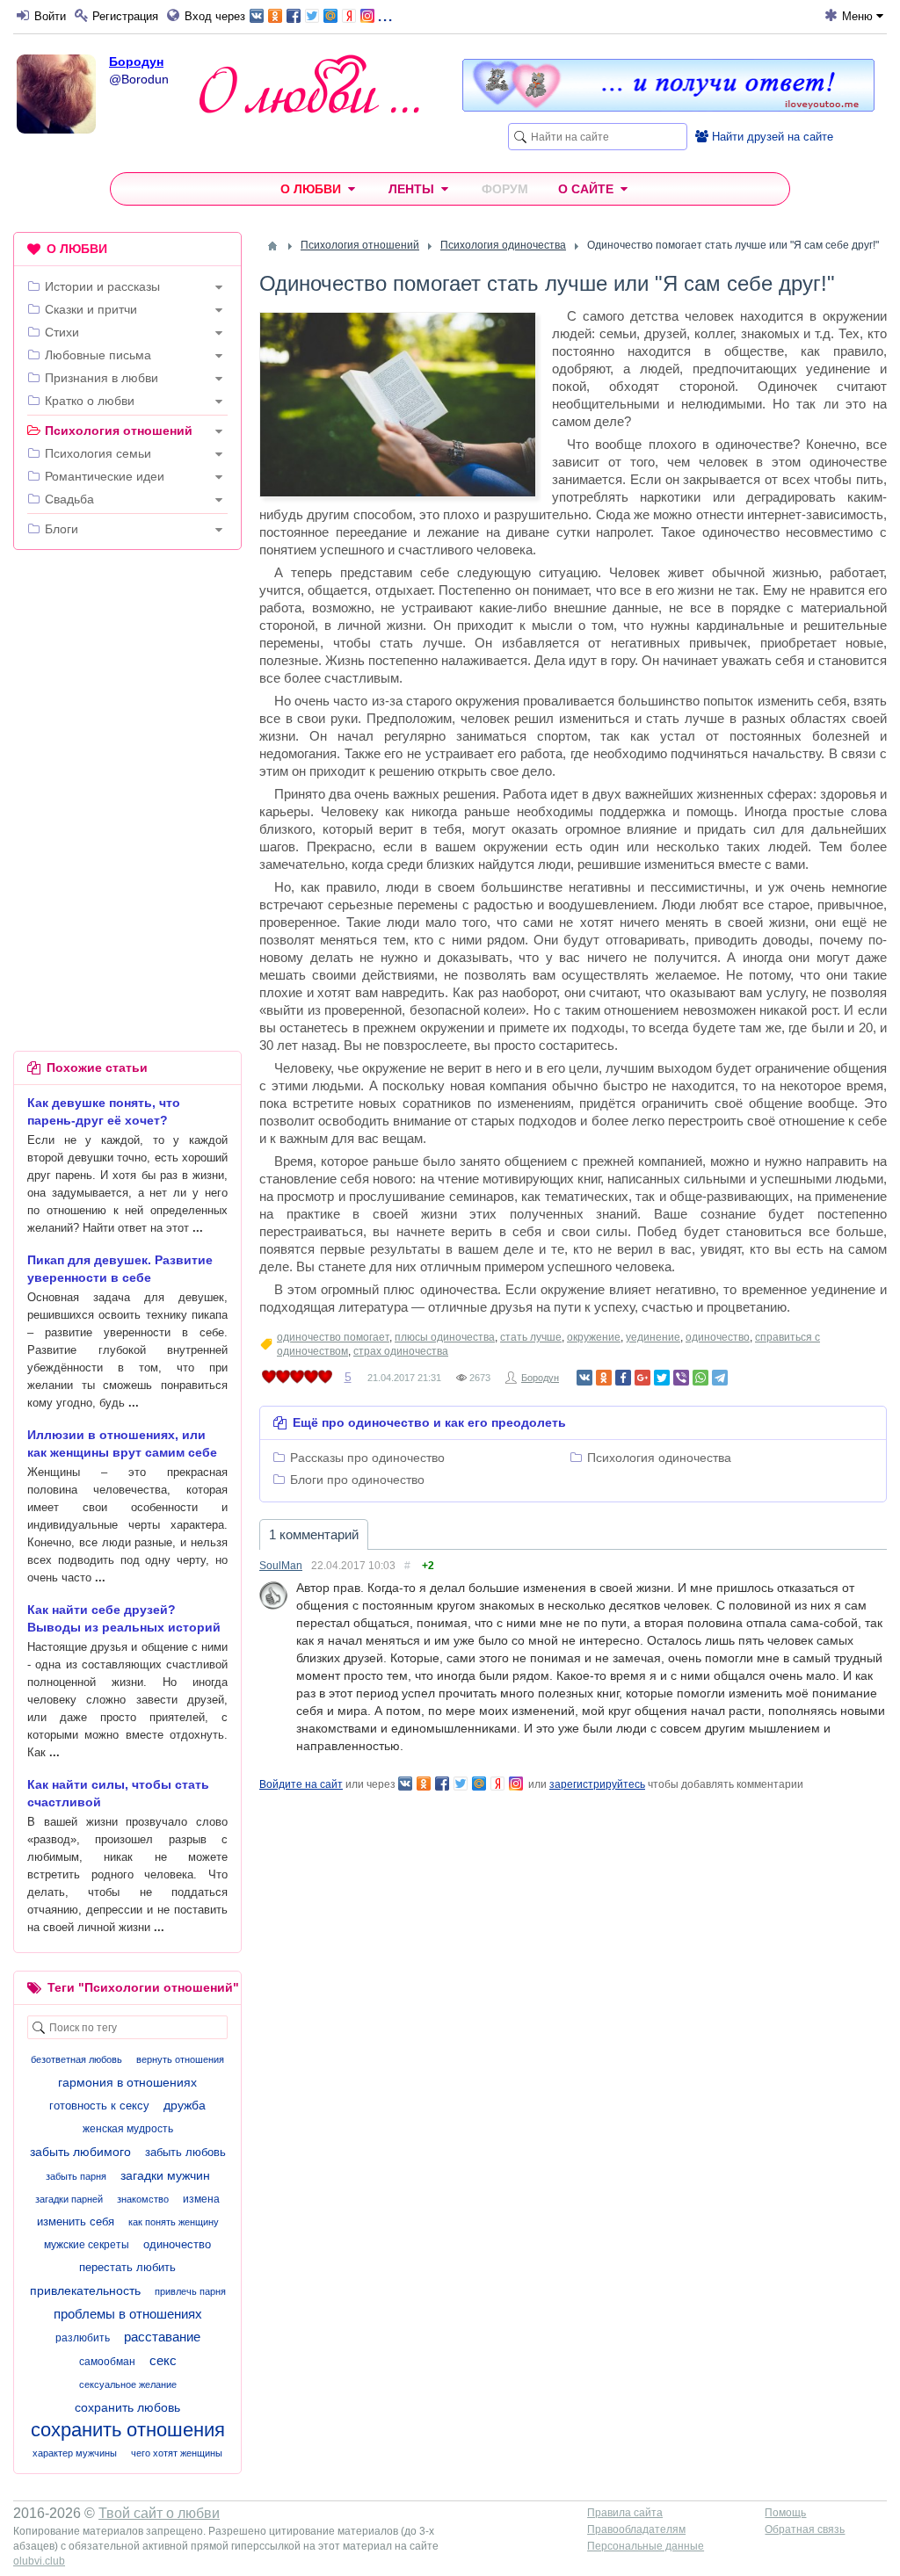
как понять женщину (174, 2222)
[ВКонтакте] (584, 1378)
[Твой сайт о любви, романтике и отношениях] (309, 84)
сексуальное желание (128, 2384)
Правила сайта (625, 2513)
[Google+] (642, 1378)
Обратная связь (805, 2529)
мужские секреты (87, 2245)
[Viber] (681, 1378)
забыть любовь (185, 2152)
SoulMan (281, 1566)
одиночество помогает (333, 1337)
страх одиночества (401, 1351)
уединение (653, 1337)
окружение (594, 1337)
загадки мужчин (165, 2175)
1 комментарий (314, 1534)
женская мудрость (128, 2129)
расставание (162, 2337)
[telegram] (720, 1378)
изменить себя (76, 2221)
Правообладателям (636, 2529)
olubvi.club (39, 2561)
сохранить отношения (128, 2430)
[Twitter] (662, 1378)
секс (163, 2360)
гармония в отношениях (127, 2082)
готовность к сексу (99, 2106)
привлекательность (85, 2290)
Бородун (136, 62)
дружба (185, 2105)
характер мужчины (75, 2453)
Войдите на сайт (301, 1784)
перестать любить (127, 2267)
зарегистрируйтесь (597, 1784)
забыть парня (76, 2176)
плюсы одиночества (445, 1337)
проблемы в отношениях (128, 2314)
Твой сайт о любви (159, 2513)
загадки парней (69, 2199)
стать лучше (531, 1337)
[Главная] (272, 246)
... (385, 14)
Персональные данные (646, 2546)
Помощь (785, 2513)
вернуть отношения (180, 2059)
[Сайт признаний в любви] (668, 107)
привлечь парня (190, 2291)
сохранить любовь (127, 2407)
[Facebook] (623, 1378)
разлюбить (83, 2338)
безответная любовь (76, 2059)
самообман (107, 2362)
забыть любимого (80, 2152)
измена (201, 2199)
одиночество (718, 1337)
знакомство (143, 2199)
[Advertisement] (127, 677)
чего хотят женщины (177, 2453)
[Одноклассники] (604, 1378)
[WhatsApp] (700, 1378)
